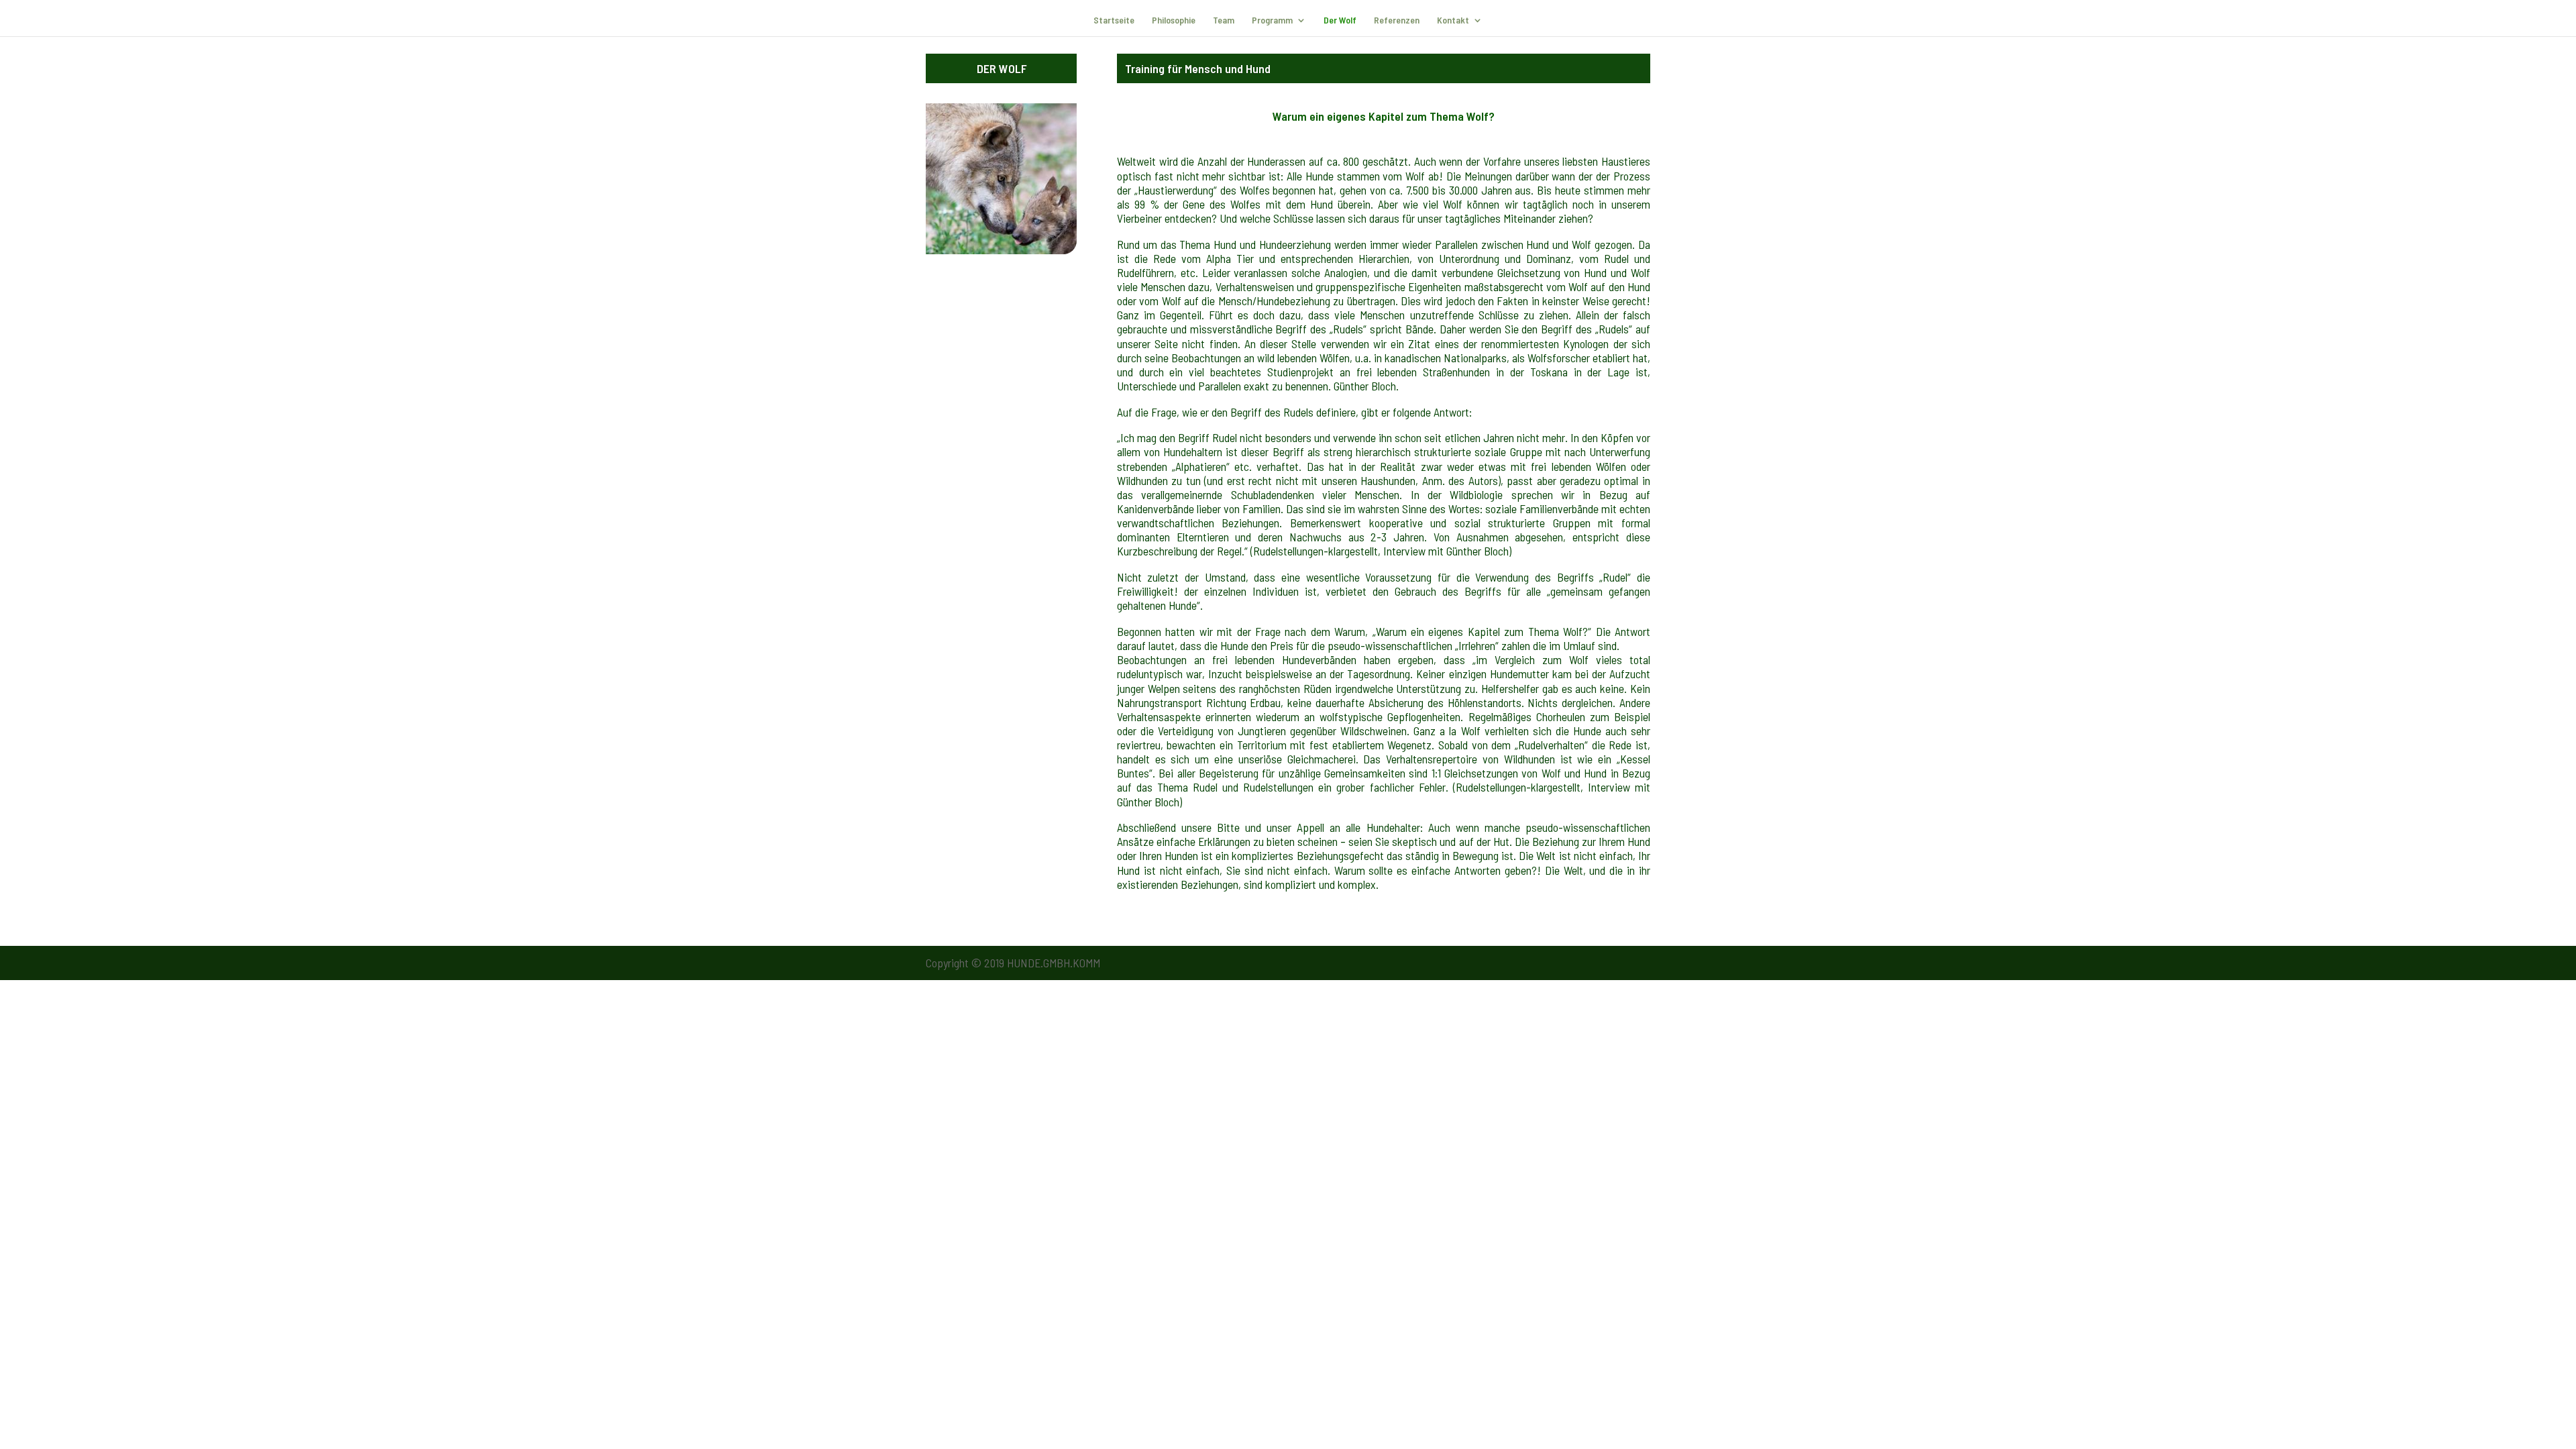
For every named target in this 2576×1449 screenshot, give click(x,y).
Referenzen (1397, 20)
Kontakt (1453, 20)
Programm (1272, 20)
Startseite (1114, 20)
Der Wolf (1340, 20)
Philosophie (1174, 20)
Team (1224, 20)
